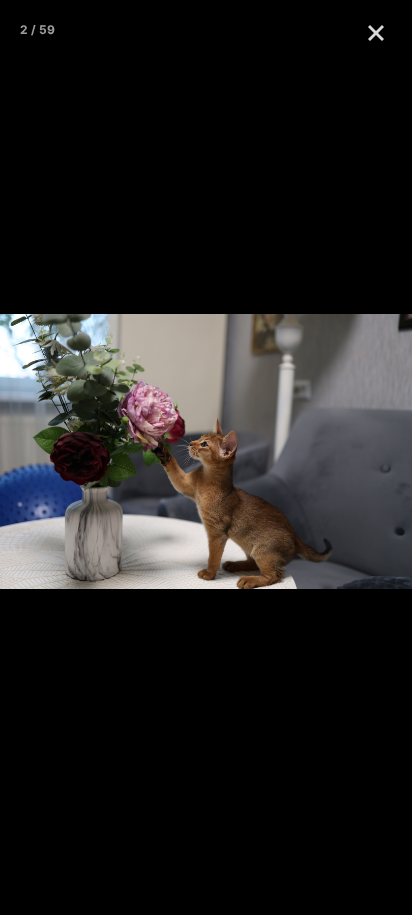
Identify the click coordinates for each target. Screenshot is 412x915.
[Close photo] (380, 32)
